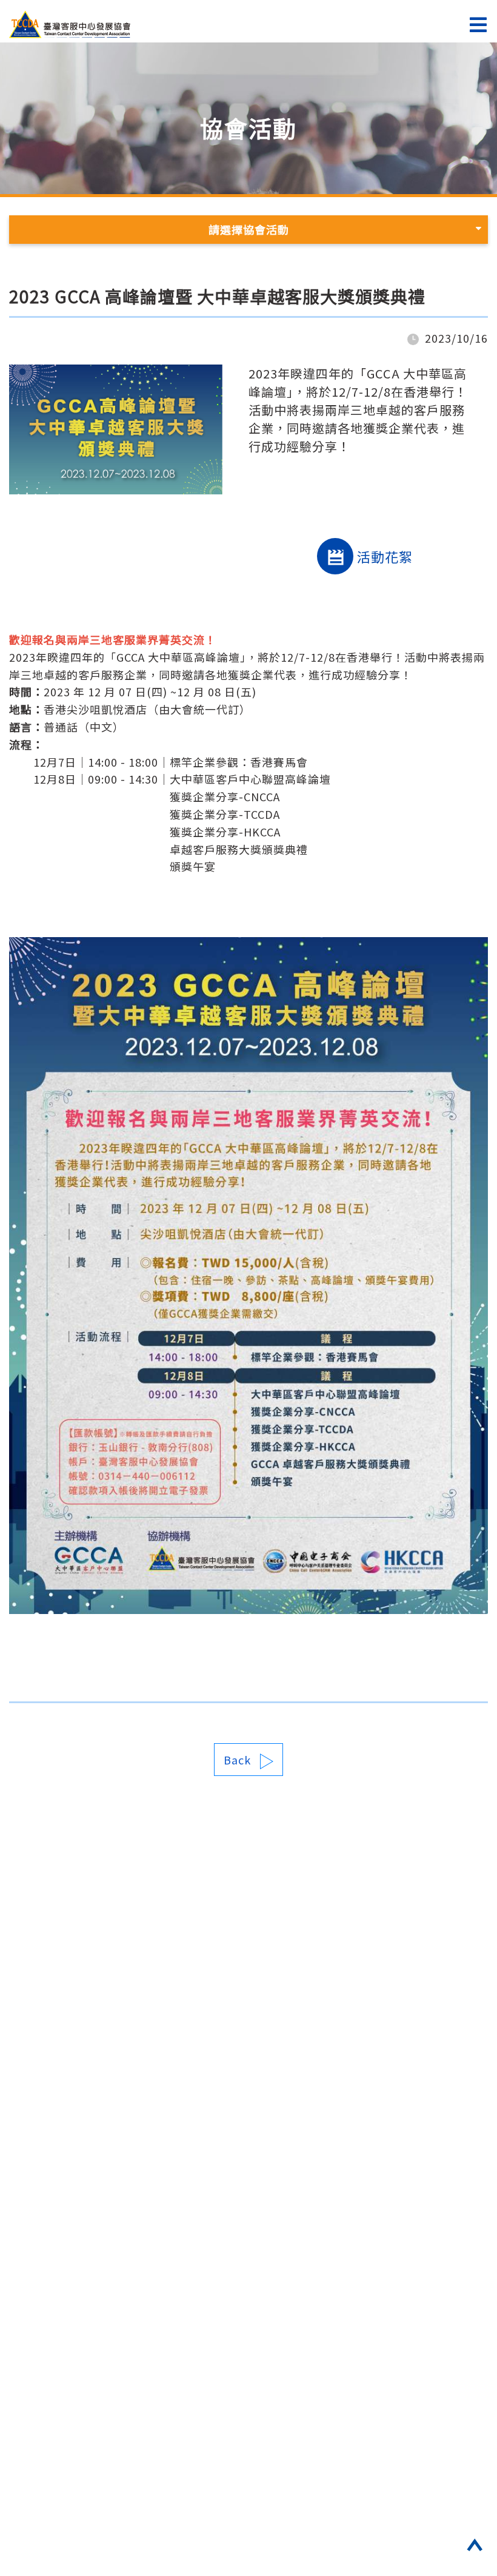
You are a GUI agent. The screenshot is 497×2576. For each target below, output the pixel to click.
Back (237, 1760)
